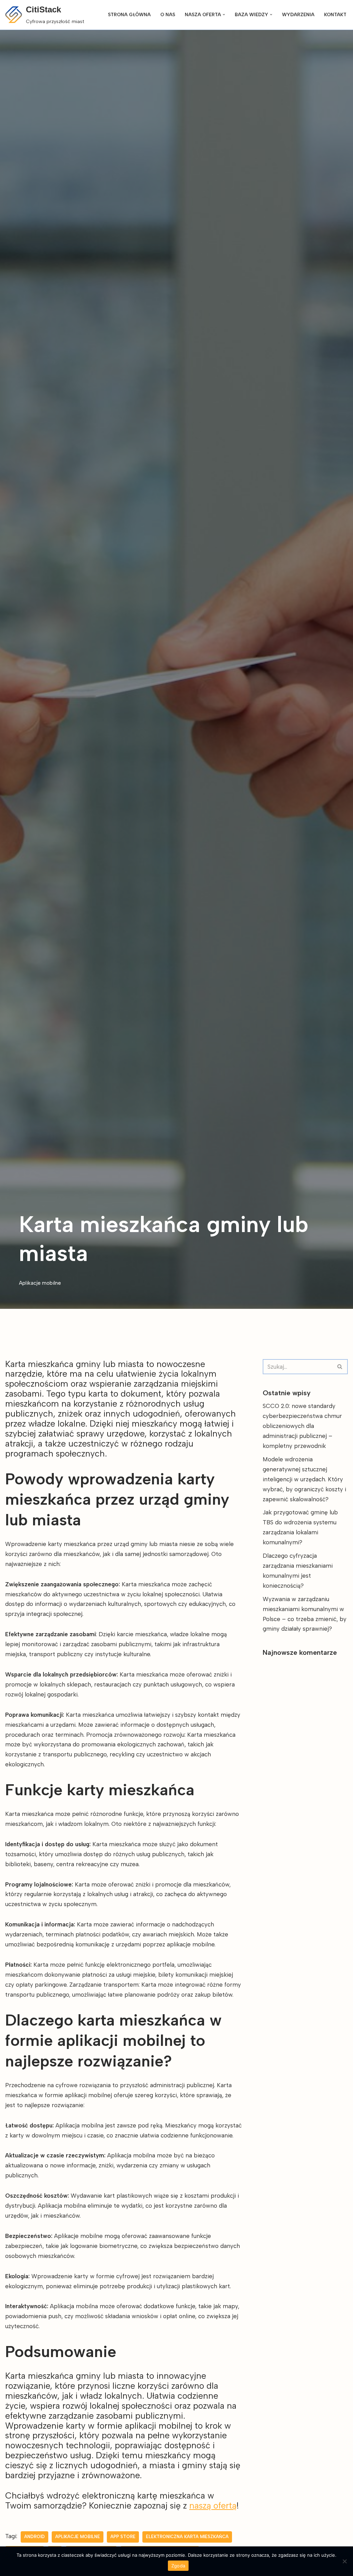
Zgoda (178, 2566)
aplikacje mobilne (78, 2537)
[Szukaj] (340, 1367)
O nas (168, 14)
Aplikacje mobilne (40, 1283)
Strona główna (129, 14)
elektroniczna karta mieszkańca (187, 2537)
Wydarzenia (298, 14)
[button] (224, 15)
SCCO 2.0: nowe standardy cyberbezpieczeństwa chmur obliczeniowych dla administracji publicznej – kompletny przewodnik (302, 1426)
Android (34, 2537)
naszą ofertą (213, 2505)
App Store (123, 2537)
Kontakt (335, 14)
